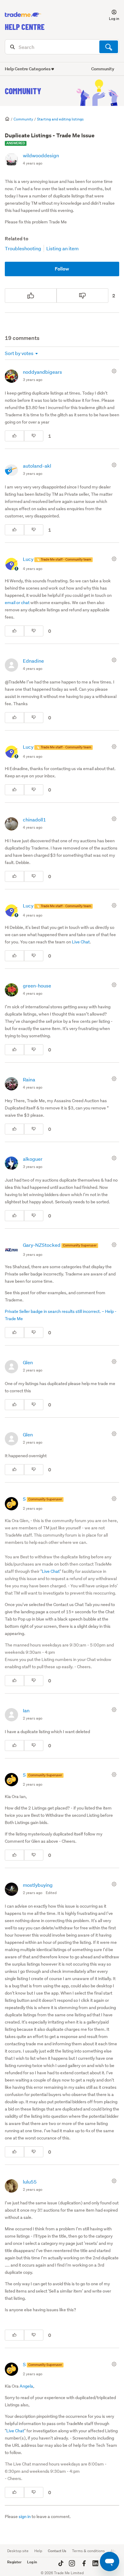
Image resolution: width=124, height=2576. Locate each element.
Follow (62, 269)
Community (23, 91)
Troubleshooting (23, 248)
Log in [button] (32, 2562)
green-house (37, 986)
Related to (17, 239)
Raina (29, 1079)
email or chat (17, 603)
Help (38, 2551)
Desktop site (18, 2551)
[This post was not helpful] (82, 296)
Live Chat (81, 942)
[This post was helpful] (31, 296)
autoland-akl (37, 466)
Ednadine (33, 661)
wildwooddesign (41, 155)
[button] (110, 15)
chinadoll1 (34, 819)
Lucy (29, 559)
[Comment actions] (115, 371)
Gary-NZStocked (42, 1245)
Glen (28, 1362)
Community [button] (103, 69)
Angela (26, 2386)
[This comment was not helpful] (34, 436)
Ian (26, 1710)
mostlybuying (38, 1885)
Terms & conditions (88, 2551)
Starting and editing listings (60, 119)
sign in (25, 2517)
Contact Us (57, 2551)
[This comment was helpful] (14, 436)
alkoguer (33, 1159)
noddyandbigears (42, 372)
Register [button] (14, 2562)
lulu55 (30, 2182)
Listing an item (62, 248)
